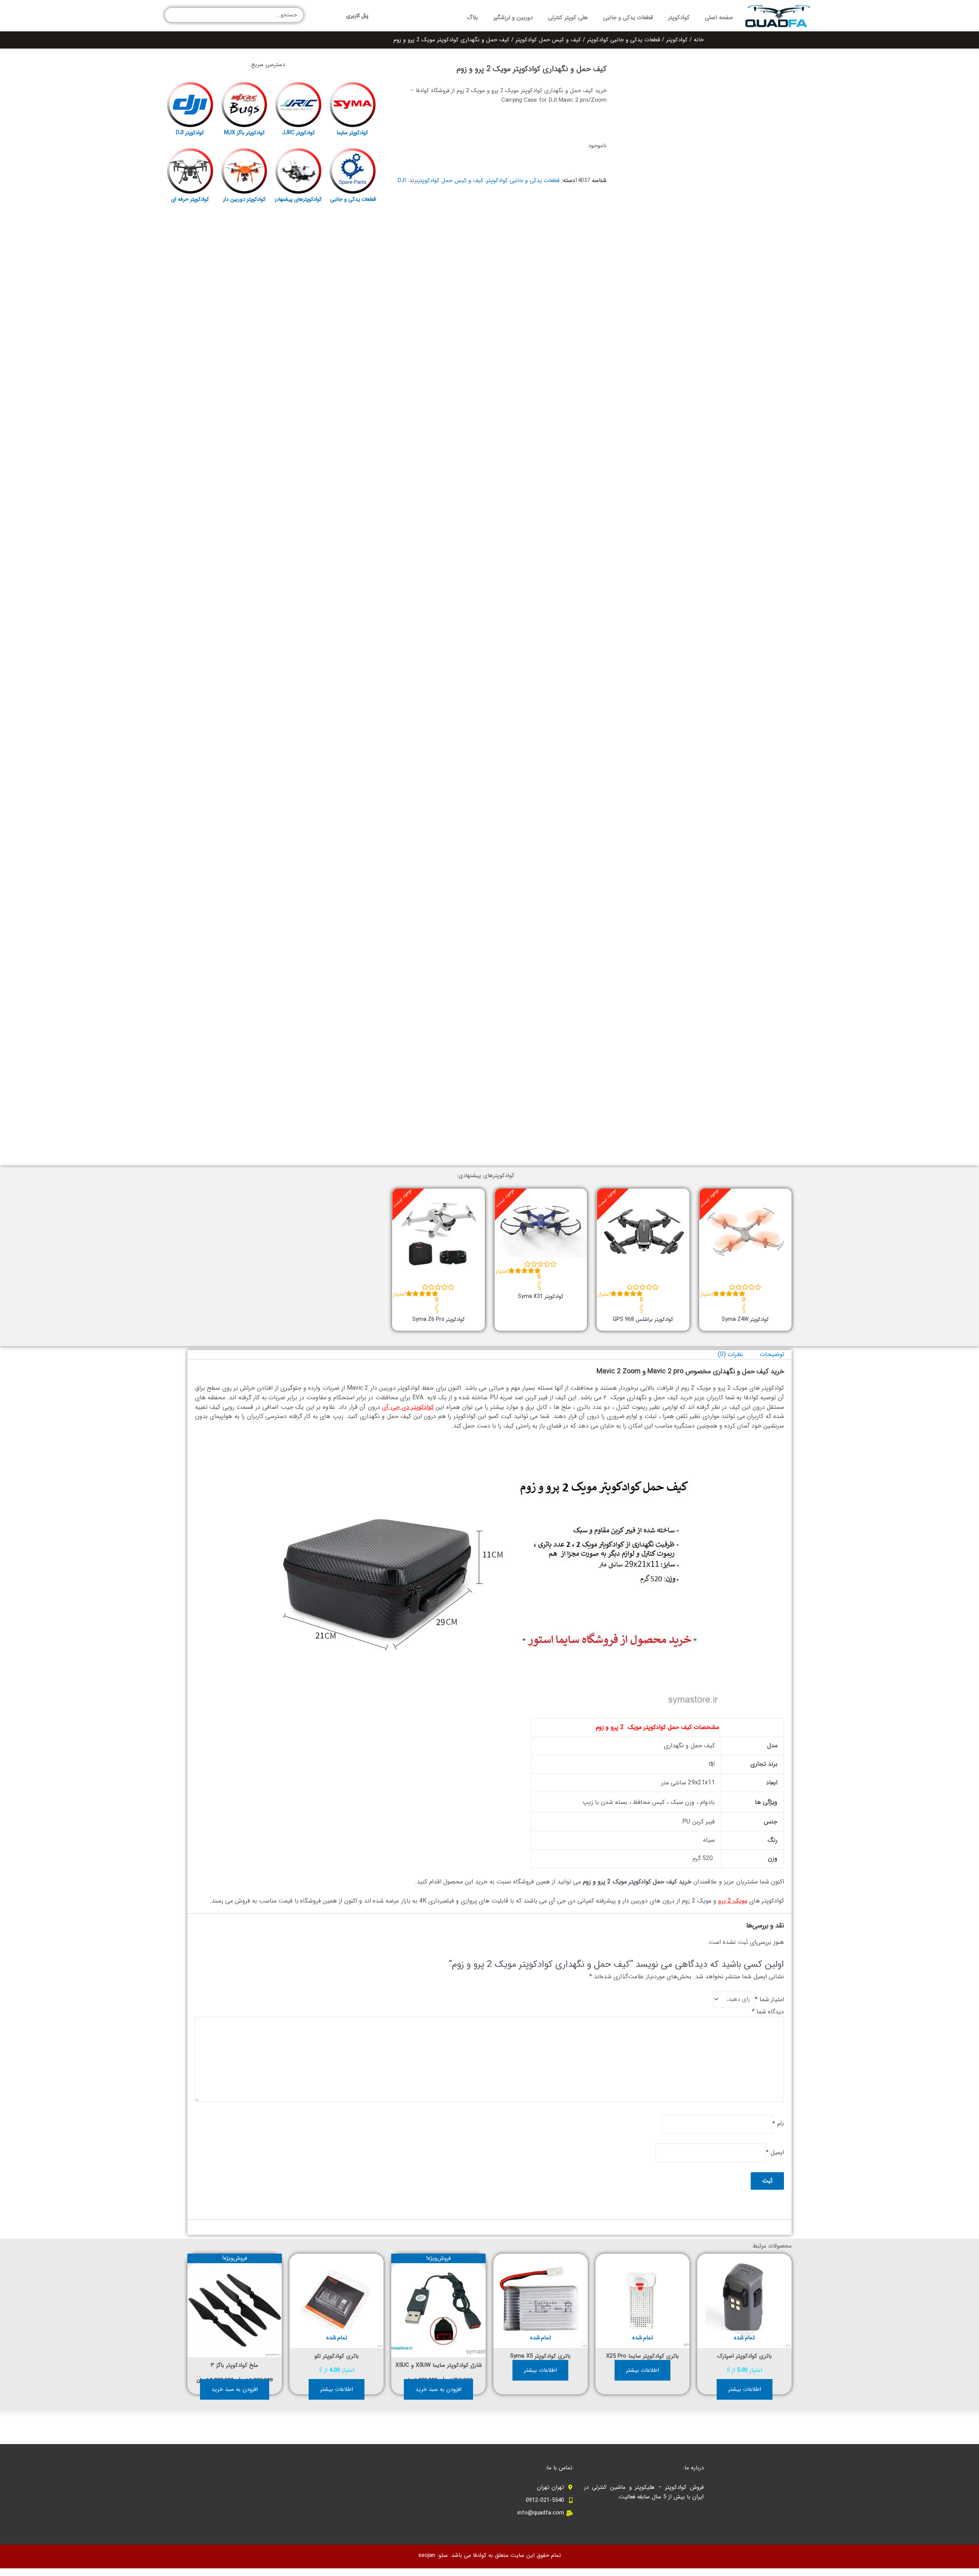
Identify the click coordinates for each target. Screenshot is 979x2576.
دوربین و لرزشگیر (513, 18)
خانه (699, 40)
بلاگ (472, 18)
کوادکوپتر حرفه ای (190, 199)
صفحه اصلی (719, 18)
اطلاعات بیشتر (745, 2389)
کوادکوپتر (679, 18)
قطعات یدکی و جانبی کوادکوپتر (624, 40)
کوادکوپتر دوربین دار (244, 199)
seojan (427, 2555)
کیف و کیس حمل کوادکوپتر (548, 40)
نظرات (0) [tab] (730, 1354)
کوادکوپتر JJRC (298, 133)
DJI (402, 181)
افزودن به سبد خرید (438, 2389)
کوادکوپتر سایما (352, 133)
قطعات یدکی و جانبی (628, 18)
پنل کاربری (357, 16)
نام (778, 2124)
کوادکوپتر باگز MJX (244, 133)
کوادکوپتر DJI (190, 133)
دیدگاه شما (768, 2012)
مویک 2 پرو (733, 1901)
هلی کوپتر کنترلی (568, 18)
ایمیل (775, 2152)
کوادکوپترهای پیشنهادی (297, 199)
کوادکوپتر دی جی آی (408, 1407)
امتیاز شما (769, 1999)
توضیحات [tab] (772, 1354)
